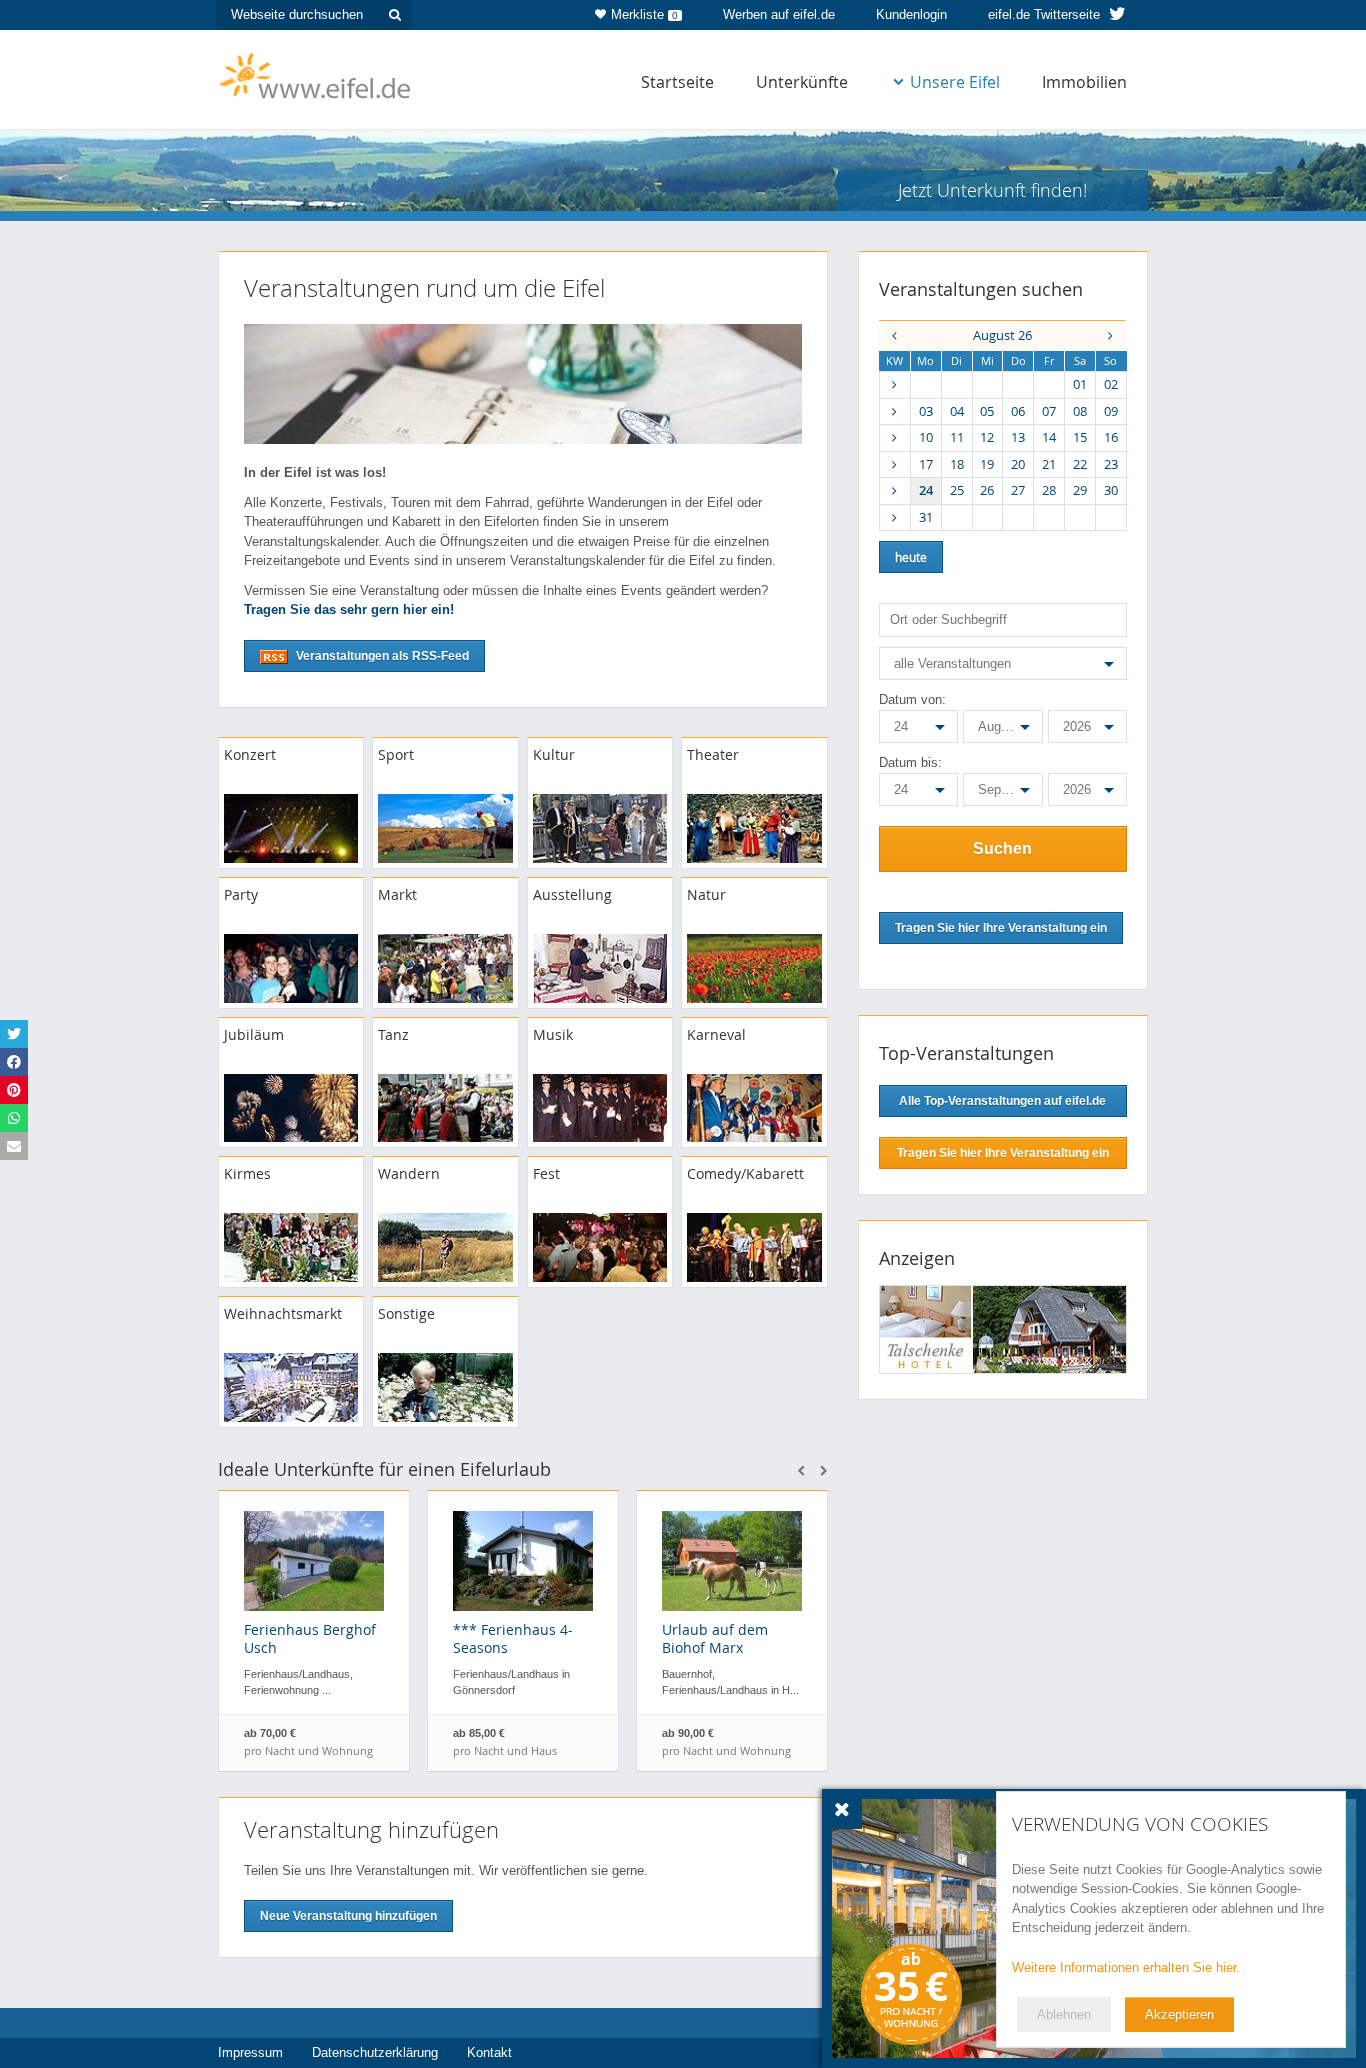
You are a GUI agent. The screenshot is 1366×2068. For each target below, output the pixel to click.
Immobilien (1084, 82)
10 (926, 437)
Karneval (716, 1034)
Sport (396, 754)
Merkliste (644, 14)
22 (1080, 464)
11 (957, 437)
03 (926, 411)
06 (1018, 411)
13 (1018, 437)
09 (1111, 411)
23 (1111, 464)
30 (1111, 490)
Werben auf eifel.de (779, 14)
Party (241, 894)
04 (957, 411)
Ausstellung (572, 894)
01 (1080, 384)
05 (987, 411)
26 (987, 490)
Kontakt (489, 2052)
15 (1080, 437)
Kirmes (247, 1173)
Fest (546, 1173)
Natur (706, 894)
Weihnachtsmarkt (283, 1313)
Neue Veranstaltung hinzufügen (348, 1916)
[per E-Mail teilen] (14, 1146)
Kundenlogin (911, 14)
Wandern (409, 1173)
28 (1049, 490)
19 (987, 464)
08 (1080, 411)
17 (926, 464)
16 (1111, 437)
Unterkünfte (802, 82)
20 (1018, 464)
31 (926, 517)
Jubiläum (254, 1034)
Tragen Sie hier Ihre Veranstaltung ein (1003, 1153)
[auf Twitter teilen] (14, 1034)
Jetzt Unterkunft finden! (992, 190)
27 (1018, 490)
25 (957, 490)
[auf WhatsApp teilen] (14, 1118)
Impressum (250, 2052)
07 (1049, 411)
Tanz (393, 1034)
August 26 (1002, 335)
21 (1049, 464)
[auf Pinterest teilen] (14, 1090)
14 (1049, 437)
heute (911, 557)
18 (957, 464)
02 (1111, 384)
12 (987, 437)
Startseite (677, 82)
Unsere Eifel (955, 82)
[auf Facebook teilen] (14, 1062)
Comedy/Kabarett (745, 1173)
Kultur (554, 754)
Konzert (250, 754)
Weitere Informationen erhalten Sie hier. (1126, 1967)
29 (1080, 490)
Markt (397, 894)
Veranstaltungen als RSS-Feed (381, 656)
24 (926, 490)
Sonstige (406, 1313)
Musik (553, 1034)
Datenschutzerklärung (375, 2052)
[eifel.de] (315, 74)
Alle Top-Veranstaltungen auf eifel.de (1002, 1101)
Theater (713, 754)
